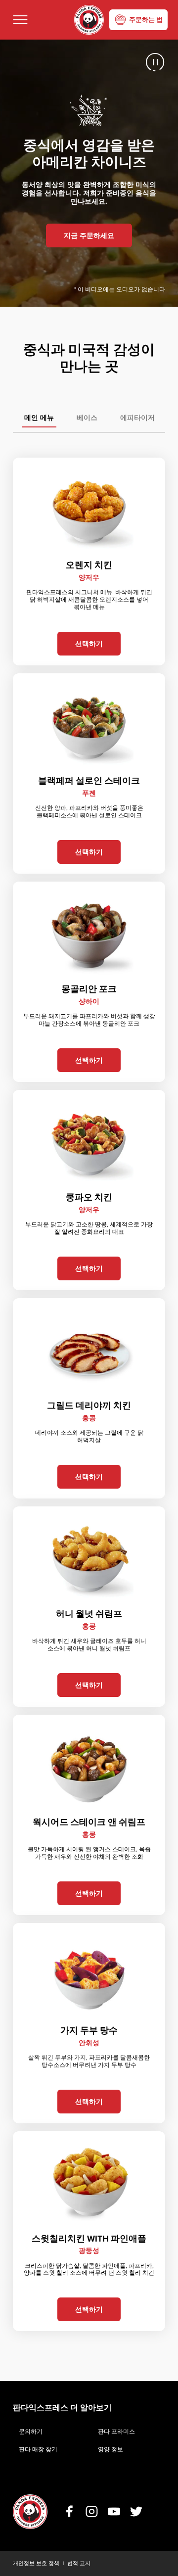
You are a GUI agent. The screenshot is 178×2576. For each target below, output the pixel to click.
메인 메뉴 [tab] (39, 418)
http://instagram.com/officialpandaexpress (92, 2511)
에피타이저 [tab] (137, 418)
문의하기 (31, 2432)
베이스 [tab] (87, 418)
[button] (20, 20)
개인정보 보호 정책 (36, 2563)
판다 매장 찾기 (38, 2449)
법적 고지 (79, 2563)
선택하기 (89, 644)
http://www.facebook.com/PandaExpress (69, 2511)
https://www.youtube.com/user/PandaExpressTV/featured (114, 2511)
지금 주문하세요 (89, 236)
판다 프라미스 (116, 2432)
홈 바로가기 (89, 20)
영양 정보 (111, 2449)
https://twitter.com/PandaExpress (136, 2511)
